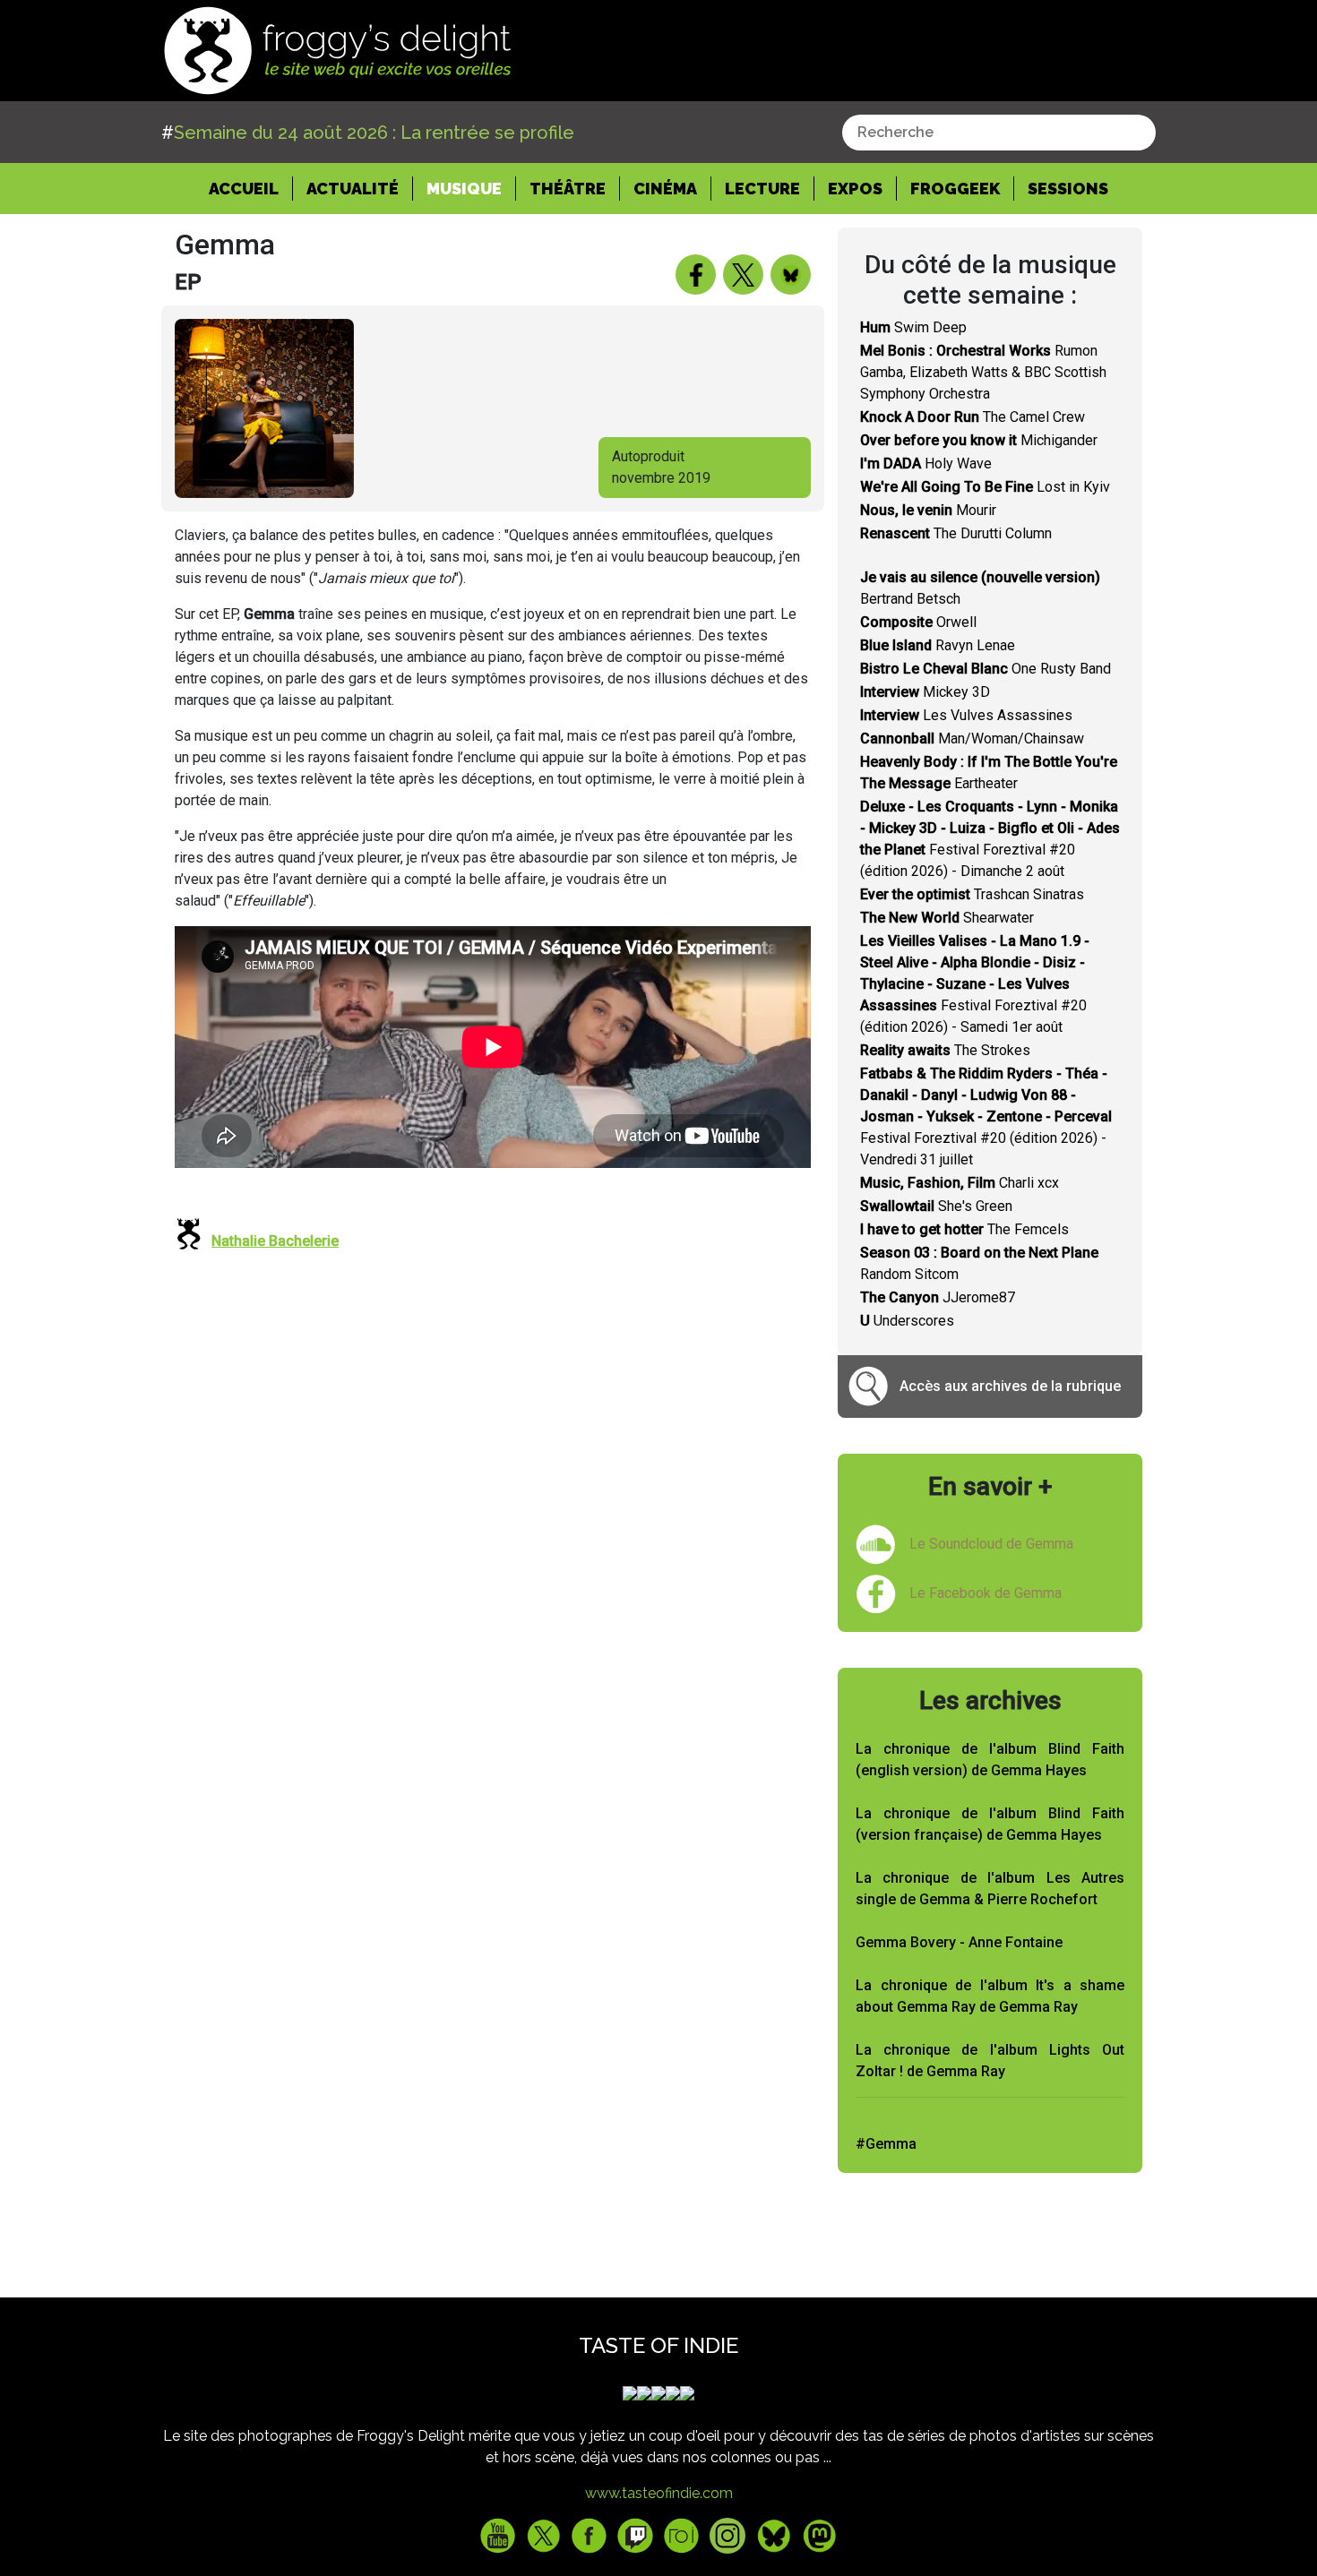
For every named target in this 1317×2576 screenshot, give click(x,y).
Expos (855, 189)
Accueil (251, 188)
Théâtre (568, 189)
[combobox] (999, 133)
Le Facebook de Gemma (986, 1593)
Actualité (353, 189)
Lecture (762, 189)
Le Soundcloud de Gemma (991, 1544)
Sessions (1068, 189)
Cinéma (665, 189)
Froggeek (955, 189)
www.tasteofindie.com (659, 2493)
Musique (464, 189)
